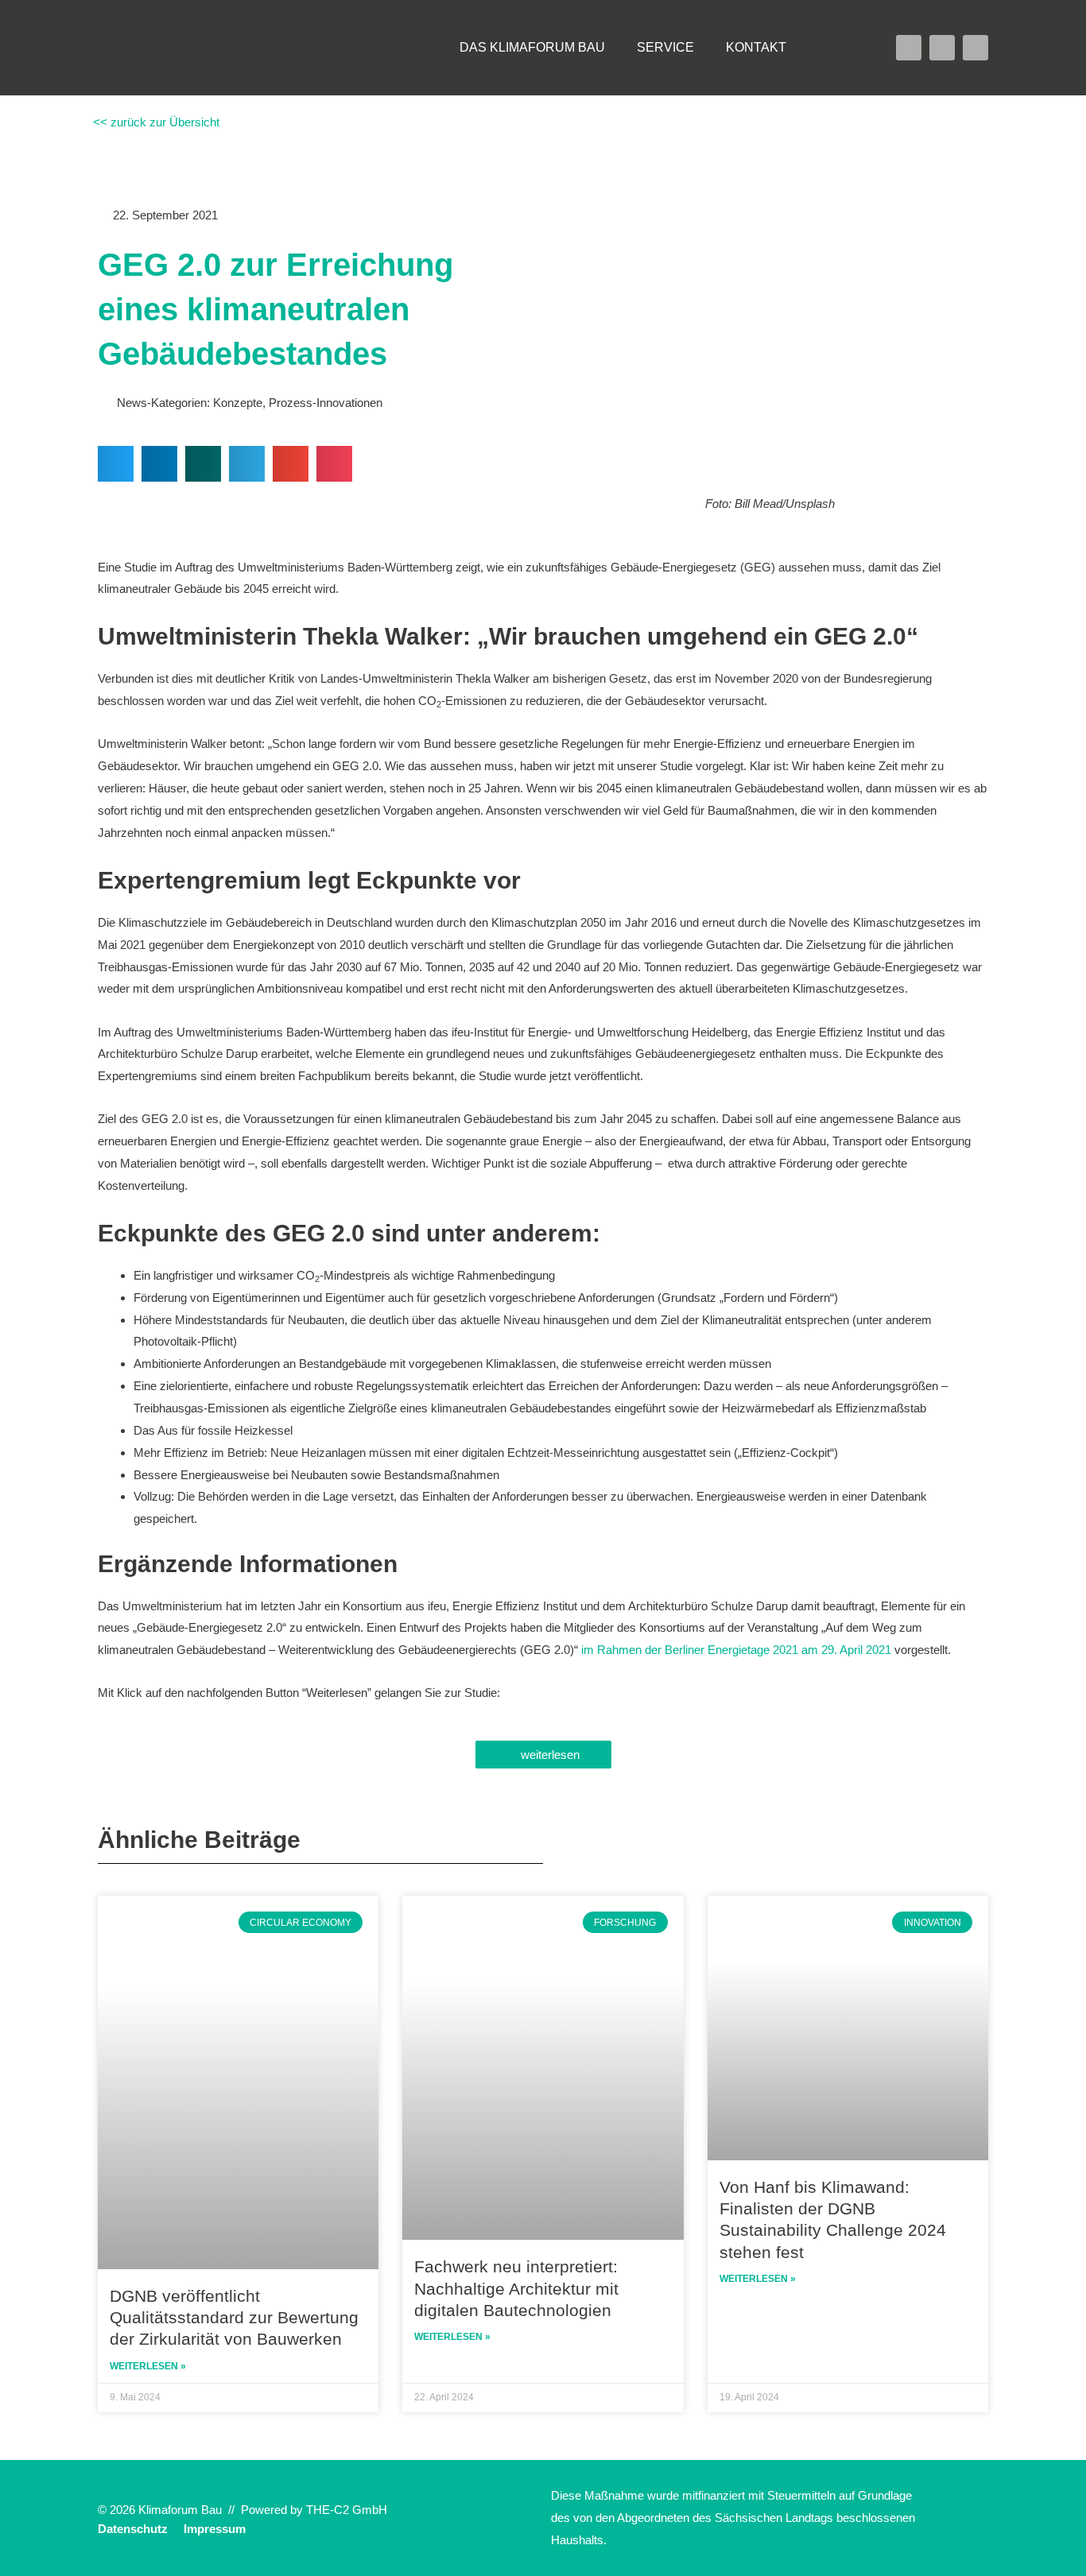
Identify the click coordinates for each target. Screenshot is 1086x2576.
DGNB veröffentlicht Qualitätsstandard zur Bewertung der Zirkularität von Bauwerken (234, 2318)
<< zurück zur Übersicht (155, 122)
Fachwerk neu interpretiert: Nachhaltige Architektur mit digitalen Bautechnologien (516, 2288)
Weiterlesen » (148, 2366)
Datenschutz (133, 2529)
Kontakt (756, 47)
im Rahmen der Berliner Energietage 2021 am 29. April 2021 (736, 1650)
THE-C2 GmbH (347, 2510)
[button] (834, 48)
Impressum (215, 2529)
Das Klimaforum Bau (532, 47)
